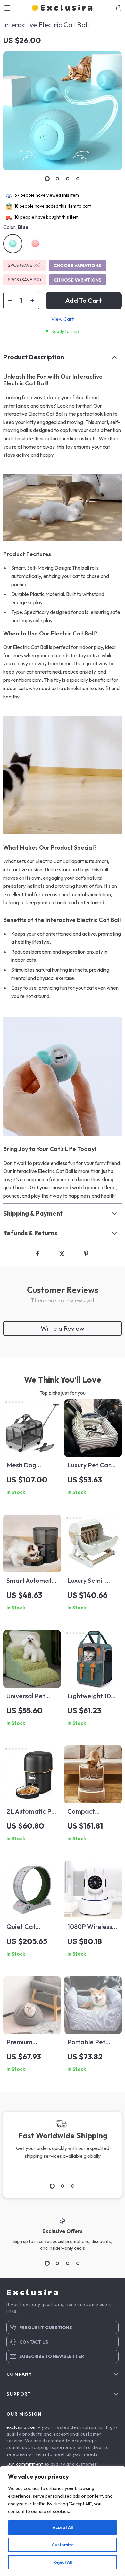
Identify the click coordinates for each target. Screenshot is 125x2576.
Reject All (63, 2562)
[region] (63, 2521)
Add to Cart (84, 300)
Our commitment (25, 2464)
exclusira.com (22, 2427)
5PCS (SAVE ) (25, 280)
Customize (63, 2545)
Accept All (63, 2527)
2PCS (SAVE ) (24, 265)
